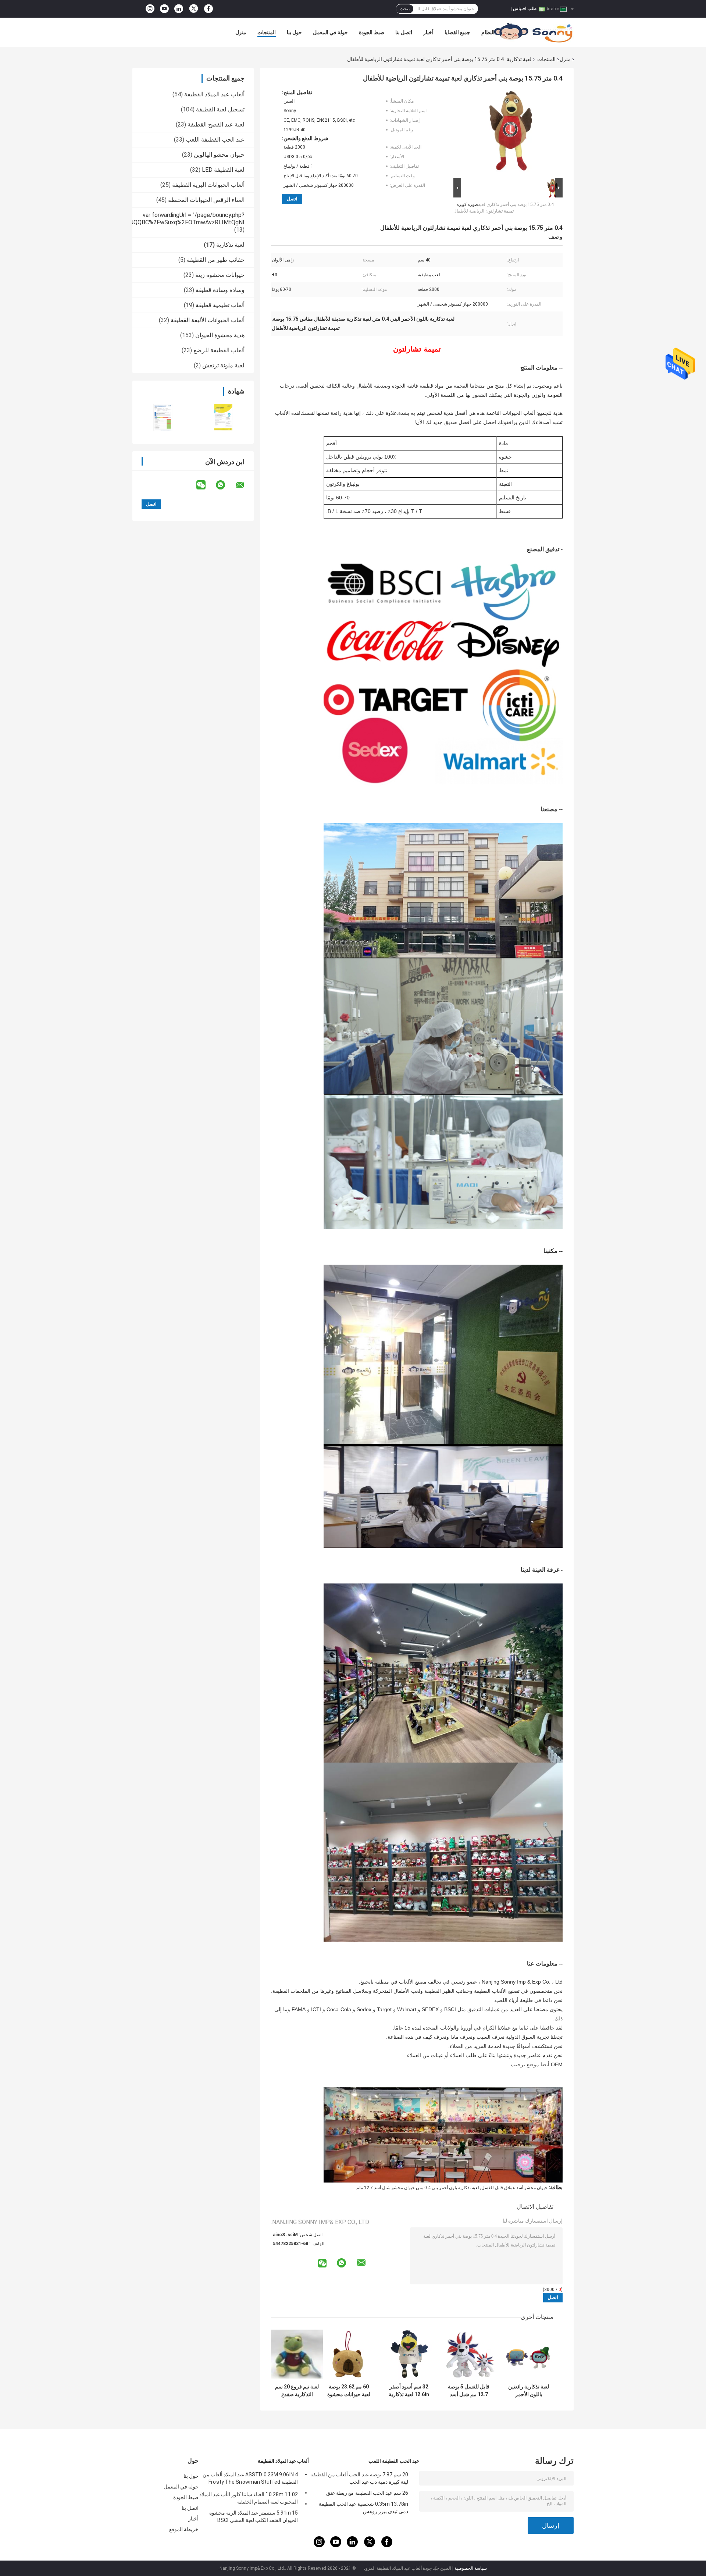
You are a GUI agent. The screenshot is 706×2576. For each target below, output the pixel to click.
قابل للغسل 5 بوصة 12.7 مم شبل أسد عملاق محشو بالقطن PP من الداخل (469, 2391)
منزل (241, 32)
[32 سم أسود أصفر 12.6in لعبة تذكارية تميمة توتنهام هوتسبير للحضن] (409, 2354)
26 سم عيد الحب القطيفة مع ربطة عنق (367, 2493)
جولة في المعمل (330, 32)
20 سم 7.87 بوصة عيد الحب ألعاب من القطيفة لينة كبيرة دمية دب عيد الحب (359, 2478)
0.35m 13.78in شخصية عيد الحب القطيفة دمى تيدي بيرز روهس (363, 2508)
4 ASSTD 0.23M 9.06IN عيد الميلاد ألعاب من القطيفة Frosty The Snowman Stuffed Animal (250, 2479)
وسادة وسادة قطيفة (220, 290)
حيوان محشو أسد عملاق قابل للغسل (514, 2188)
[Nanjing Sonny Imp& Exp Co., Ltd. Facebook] (208, 9)
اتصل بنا (404, 32)
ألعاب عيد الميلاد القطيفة (214, 94)
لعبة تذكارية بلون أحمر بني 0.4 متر (448, 2188)
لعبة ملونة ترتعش (223, 365)
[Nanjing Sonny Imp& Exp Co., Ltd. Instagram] (150, 9)
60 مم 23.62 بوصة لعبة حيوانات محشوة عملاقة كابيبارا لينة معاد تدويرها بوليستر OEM (349, 2391)
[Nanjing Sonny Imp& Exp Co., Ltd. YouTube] (164, 9)
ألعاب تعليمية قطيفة (220, 305)
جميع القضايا (457, 32)
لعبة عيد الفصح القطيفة (216, 124)
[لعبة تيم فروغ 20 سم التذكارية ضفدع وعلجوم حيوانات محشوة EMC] (297, 2354)
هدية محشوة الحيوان (220, 335)
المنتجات (267, 32)
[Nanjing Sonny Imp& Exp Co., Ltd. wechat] (206, 485)
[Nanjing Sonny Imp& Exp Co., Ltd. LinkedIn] (179, 9)
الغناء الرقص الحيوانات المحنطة (206, 200)
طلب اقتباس (525, 8)
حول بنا (294, 32)
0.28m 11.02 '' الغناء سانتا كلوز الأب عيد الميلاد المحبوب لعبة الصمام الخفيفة (249, 2498)
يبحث (405, 9)
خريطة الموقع (184, 2529)
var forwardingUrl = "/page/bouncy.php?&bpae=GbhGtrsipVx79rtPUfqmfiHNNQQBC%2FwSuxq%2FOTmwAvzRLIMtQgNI (141, 219)
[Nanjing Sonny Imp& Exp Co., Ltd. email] (245, 485)
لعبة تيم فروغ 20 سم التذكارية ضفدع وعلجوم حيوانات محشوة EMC (297, 2391)
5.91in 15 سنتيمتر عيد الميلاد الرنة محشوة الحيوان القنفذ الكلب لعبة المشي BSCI (254, 2516)
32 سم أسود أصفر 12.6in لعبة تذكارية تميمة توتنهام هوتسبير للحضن (409, 2391)
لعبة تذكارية (519, 59)
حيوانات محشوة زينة (220, 275)
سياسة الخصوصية (471, 2568)
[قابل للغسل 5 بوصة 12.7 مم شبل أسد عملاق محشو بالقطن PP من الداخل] (469, 2354)
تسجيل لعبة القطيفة (220, 109)
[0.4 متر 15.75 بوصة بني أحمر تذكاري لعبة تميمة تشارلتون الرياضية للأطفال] (511, 133)
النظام (488, 32)
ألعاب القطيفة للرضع (219, 350)
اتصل (292, 199)
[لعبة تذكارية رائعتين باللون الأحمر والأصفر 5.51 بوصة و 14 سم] (529, 2354)
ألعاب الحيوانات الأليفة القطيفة (208, 320)
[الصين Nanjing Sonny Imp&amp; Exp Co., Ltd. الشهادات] (163, 417)
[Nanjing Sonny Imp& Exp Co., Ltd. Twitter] (194, 9)
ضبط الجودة (372, 32)
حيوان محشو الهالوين (219, 155)
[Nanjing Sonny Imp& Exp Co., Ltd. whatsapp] (225, 485)
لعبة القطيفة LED (223, 170)
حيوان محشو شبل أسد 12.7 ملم (386, 2188)
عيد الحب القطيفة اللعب (215, 140)
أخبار (428, 32)
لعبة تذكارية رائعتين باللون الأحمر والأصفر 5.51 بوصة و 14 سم (529, 2391)
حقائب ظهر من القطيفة (216, 260)
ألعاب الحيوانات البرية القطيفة (208, 185)
